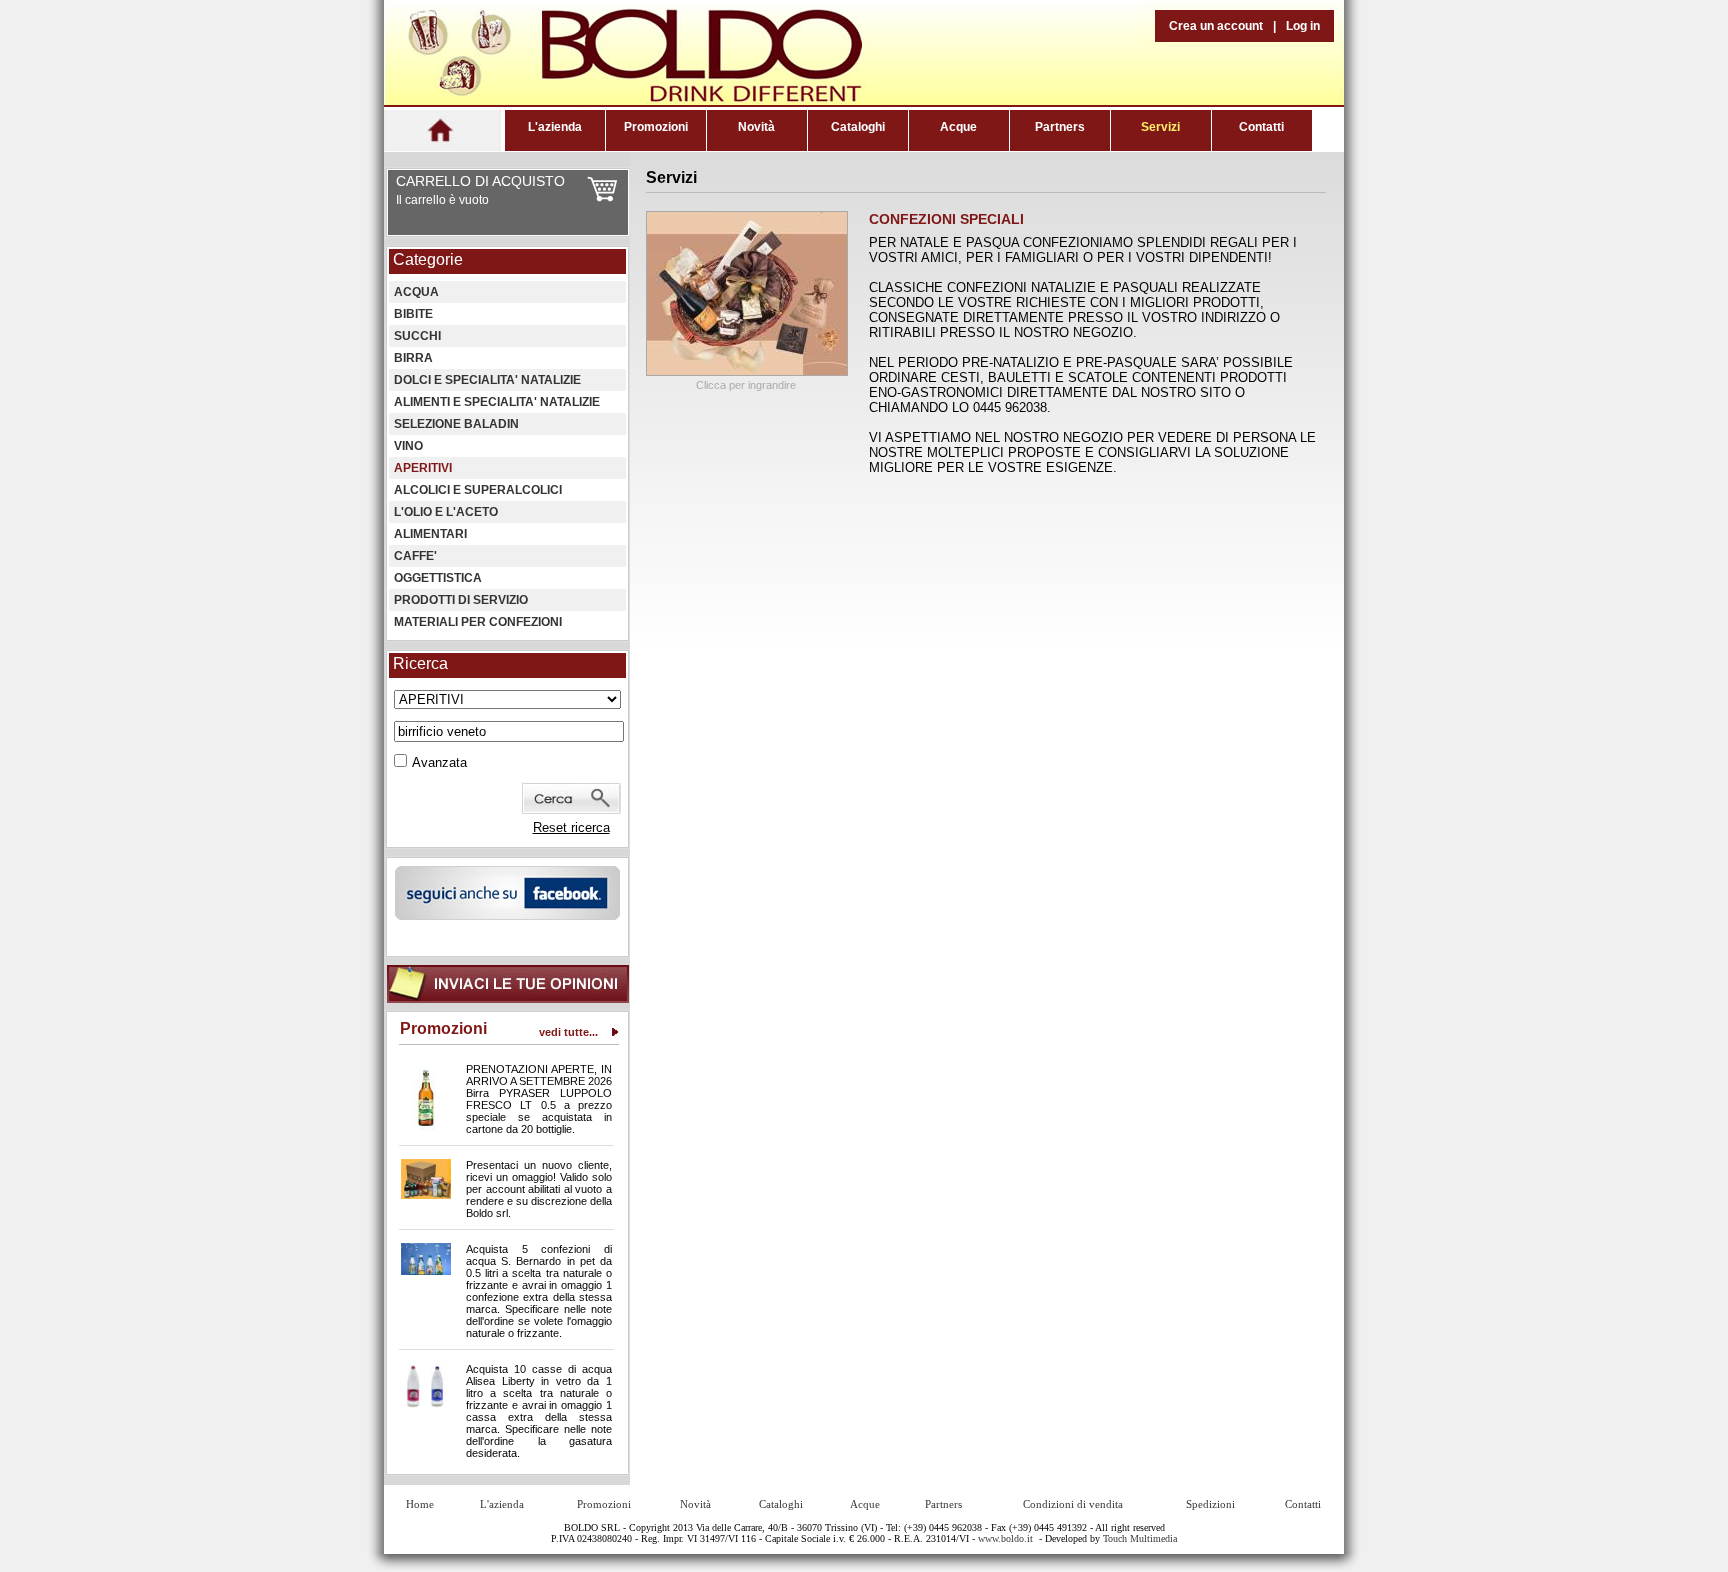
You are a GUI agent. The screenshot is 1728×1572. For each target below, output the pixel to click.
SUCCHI (417, 336)
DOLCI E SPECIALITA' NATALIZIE (487, 380)
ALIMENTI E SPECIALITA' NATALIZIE (497, 402)
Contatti (1261, 127)
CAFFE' (415, 556)
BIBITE (413, 314)
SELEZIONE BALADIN (456, 424)
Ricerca (420, 663)
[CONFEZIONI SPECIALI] (747, 371)
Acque (958, 127)
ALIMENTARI (430, 534)
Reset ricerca (571, 827)
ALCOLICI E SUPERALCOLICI (478, 490)
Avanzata (439, 762)
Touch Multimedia (1140, 1538)
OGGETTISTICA (438, 578)
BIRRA (413, 358)
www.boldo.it (1005, 1538)
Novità (756, 127)
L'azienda (555, 127)
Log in (1303, 26)
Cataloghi (858, 127)
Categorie (428, 259)
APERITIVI (423, 468)
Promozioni (656, 127)
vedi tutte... (568, 1032)
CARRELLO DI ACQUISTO (480, 181)
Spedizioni (1210, 1504)
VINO (408, 446)
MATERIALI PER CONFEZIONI (478, 622)
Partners (1060, 127)
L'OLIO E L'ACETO (446, 512)
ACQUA (416, 292)
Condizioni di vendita (1073, 1504)
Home (420, 1504)
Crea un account (1216, 26)
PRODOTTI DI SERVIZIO (461, 600)
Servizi (1160, 127)
